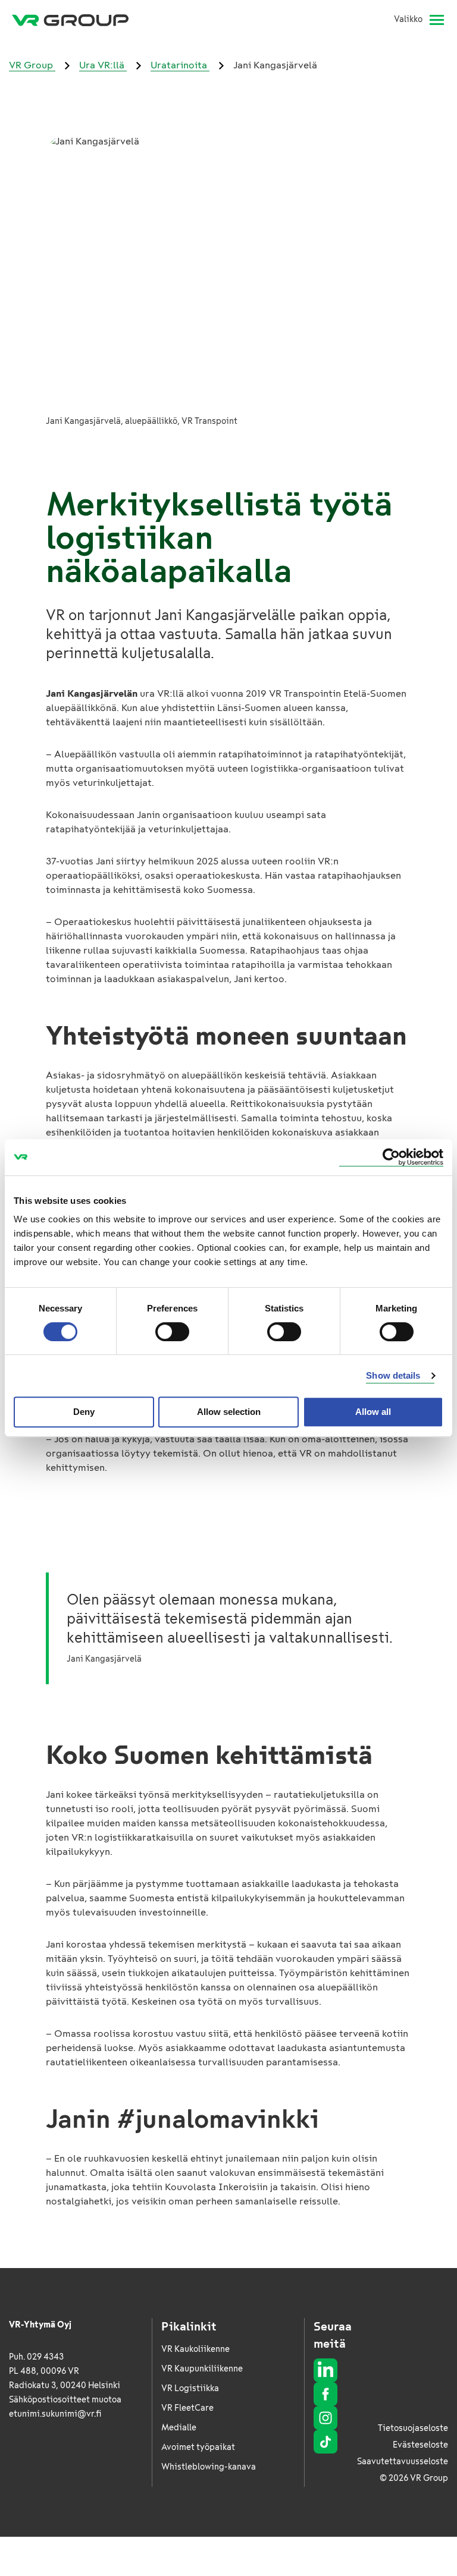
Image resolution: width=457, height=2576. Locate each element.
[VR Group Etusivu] (70, 20)
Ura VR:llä (103, 65)
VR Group (32, 65)
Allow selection (229, 1412)
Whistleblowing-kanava (209, 2467)
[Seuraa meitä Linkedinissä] (325, 2370)
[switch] (172, 1332)
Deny (84, 1412)
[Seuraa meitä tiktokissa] (325, 2442)
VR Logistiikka (190, 2388)
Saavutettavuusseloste (403, 2462)
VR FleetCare (187, 2408)
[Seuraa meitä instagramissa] (325, 2418)
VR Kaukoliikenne (195, 2349)
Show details (393, 1375)
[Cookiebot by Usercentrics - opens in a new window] (391, 1157)
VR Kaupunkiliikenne (202, 2369)
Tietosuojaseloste (413, 2428)
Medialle (179, 2428)
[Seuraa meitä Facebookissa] (325, 2394)
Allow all (373, 1412)
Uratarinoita (180, 65)
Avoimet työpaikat (198, 2447)
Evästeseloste (420, 2445)
